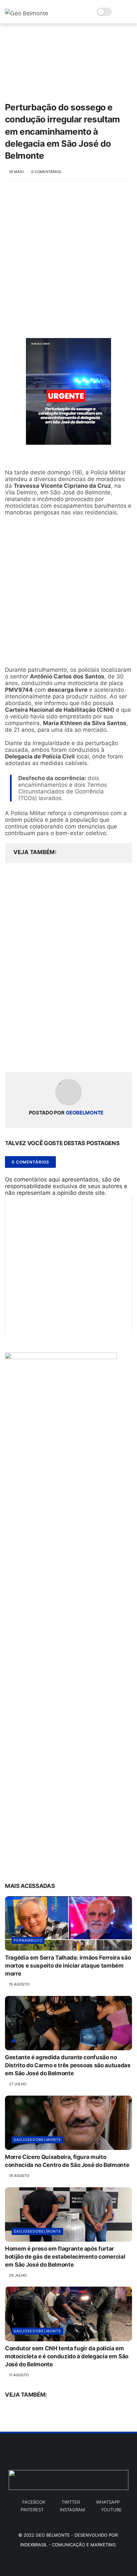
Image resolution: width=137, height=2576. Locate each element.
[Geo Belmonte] (27, 13)
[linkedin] (64, 1056)
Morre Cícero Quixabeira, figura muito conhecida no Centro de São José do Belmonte (67, 2161)
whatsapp (108, 2502)
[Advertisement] (68, 263)
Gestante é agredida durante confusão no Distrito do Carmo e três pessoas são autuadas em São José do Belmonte (68, 2065)
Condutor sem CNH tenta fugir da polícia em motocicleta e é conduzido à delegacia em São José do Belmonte (67, 2356)
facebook (34, 2502)
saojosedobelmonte (37, 2140)
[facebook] (11, 1056)
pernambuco (28, 1940)
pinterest (32, 2510)
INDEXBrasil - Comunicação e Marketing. (69, 2545)
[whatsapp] (37, 1056)
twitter (71, 2502)
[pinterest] (51, 1056)
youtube (111, 2510)
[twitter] (24, 1056)
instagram (72, 2510)
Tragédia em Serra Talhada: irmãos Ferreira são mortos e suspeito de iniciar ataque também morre (68, 1966)
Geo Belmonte (53, 2535)
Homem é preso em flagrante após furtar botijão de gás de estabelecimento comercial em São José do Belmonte (65, 2257)
